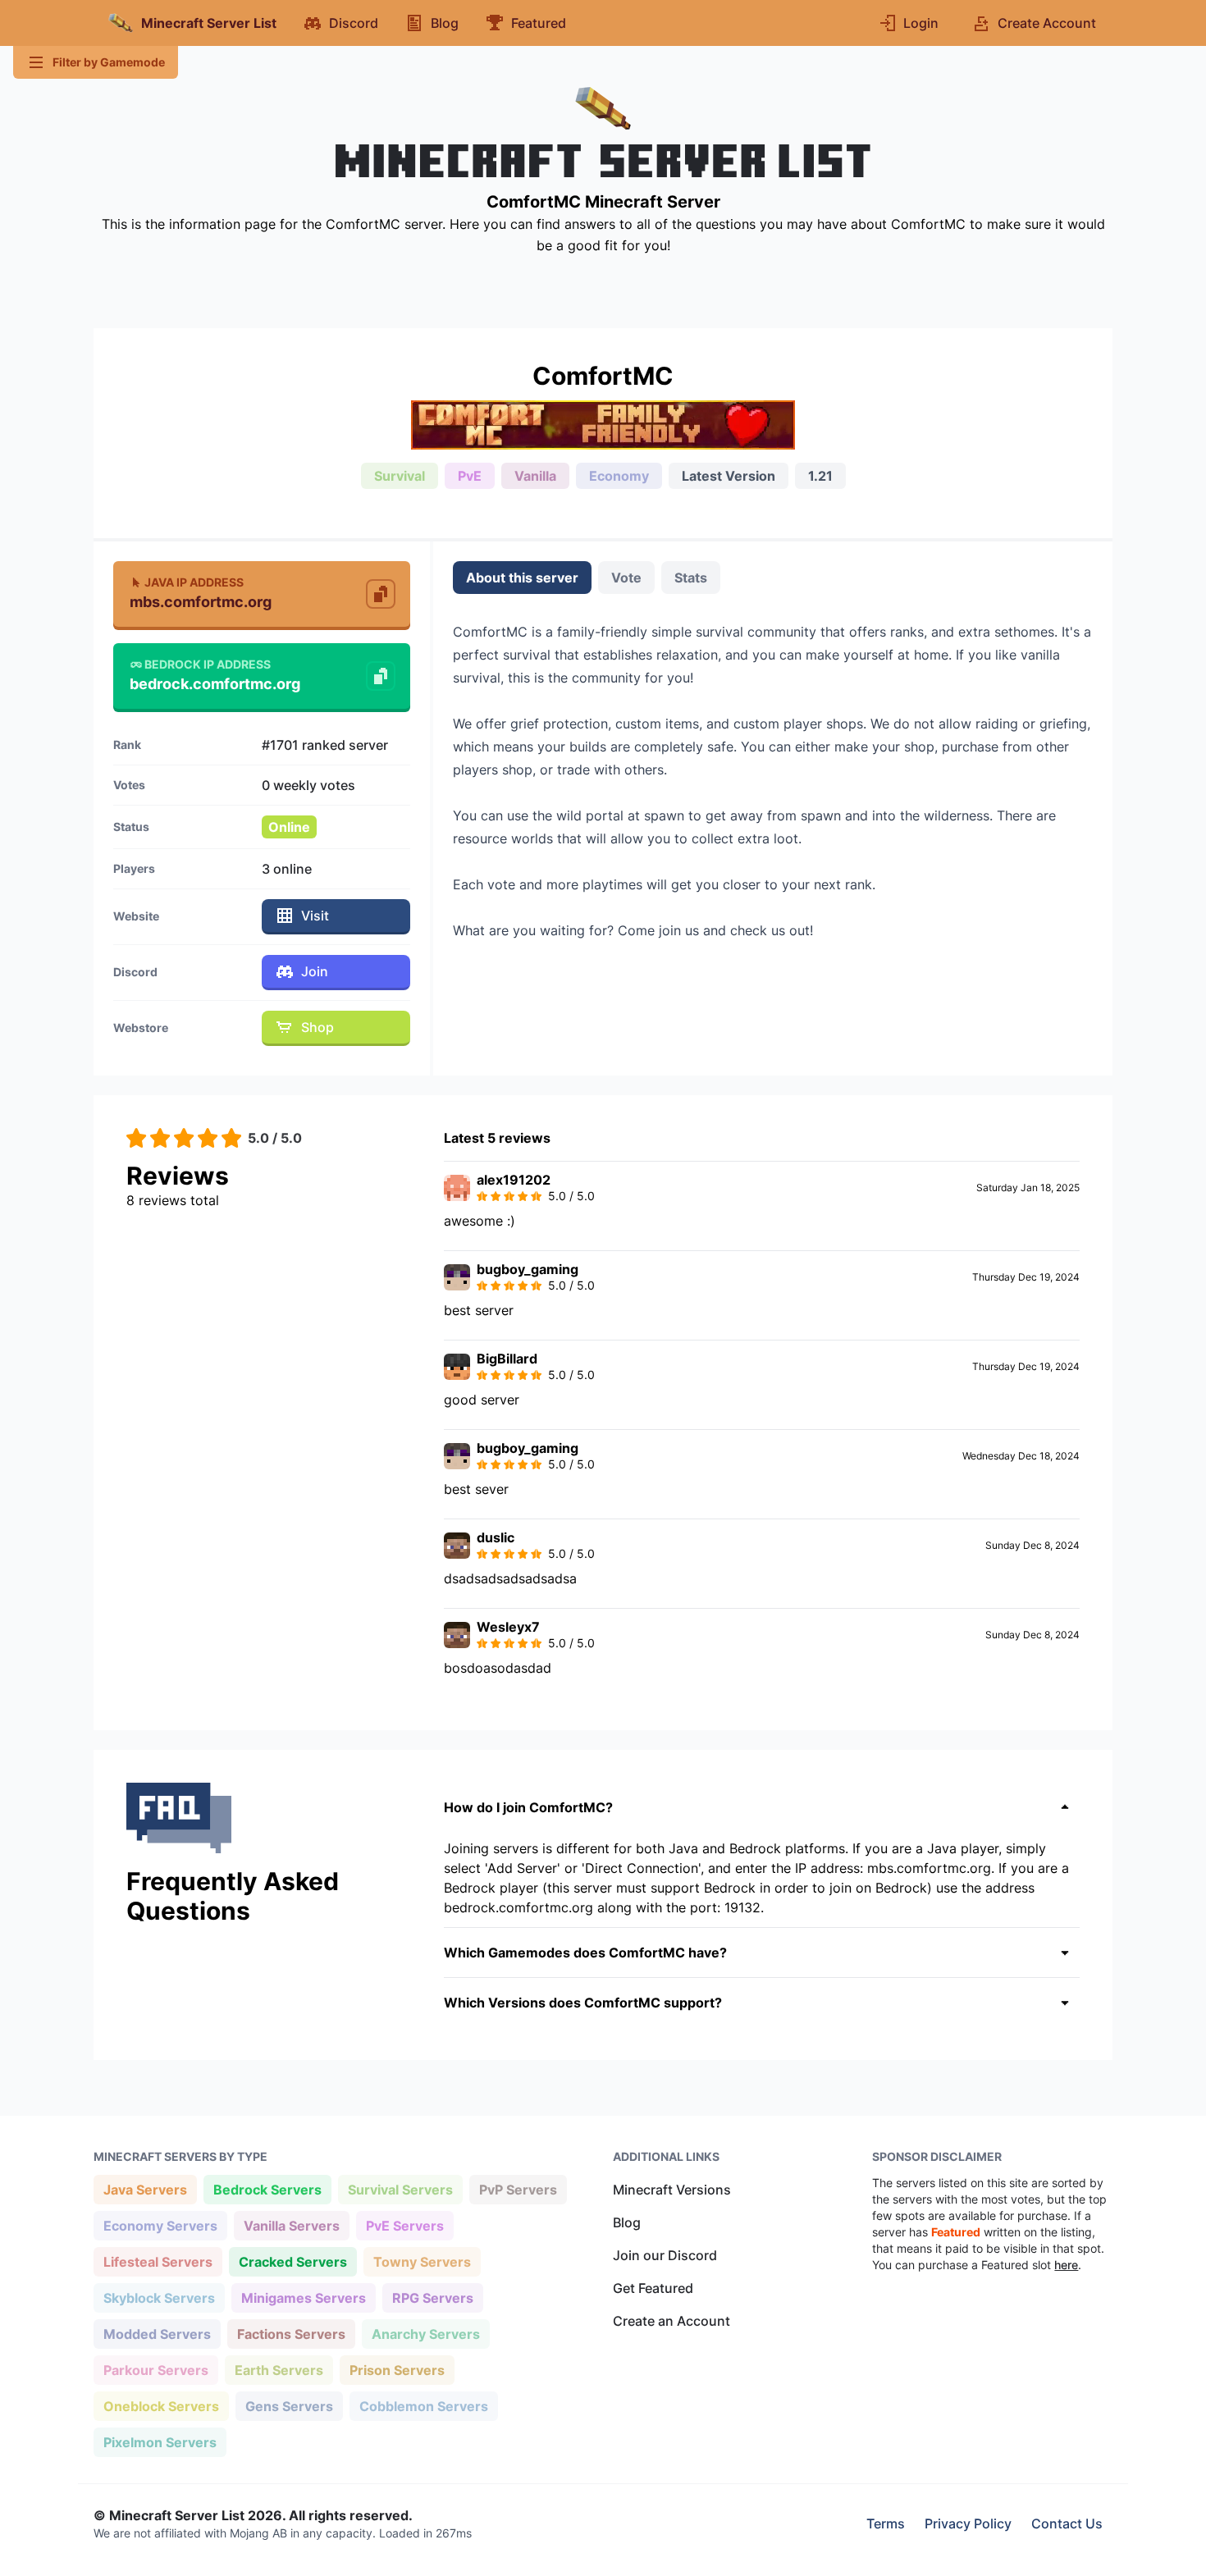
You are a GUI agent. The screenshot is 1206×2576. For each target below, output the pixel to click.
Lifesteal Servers (158, 2261)
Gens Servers (289, 2406)
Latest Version (729, 476)
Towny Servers (422, 2261)
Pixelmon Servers (160, 2442)
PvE (470, 476)
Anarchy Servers (425, 2334)
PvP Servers (518, 2189)
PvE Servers (404, 2225)
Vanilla (535, 476)
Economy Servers (160, 2225)
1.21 (820, 476)
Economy (619, 476)
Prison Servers (397, 2370)
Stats (691, 578)
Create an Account (672, 2321)
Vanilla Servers (291, 2225)
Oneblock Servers (161, 2406)
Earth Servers (279, 2370)
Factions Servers (291, 2334)
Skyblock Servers (159, 2297)
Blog (627, 2222)
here (1066, 2265)
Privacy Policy (968, 2523)
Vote (626, 578)
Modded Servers (157, 2334)
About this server (522, 578)
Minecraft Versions (672, 2190)
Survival (400, 476)
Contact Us (1067, 2523)
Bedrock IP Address (208, 664)
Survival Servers (400, 2189)
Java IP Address (194, 582)
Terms (886, 2523)
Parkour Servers (155, 2370)
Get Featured (653, 2288)
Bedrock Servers (267, 2189)
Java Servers (145, 2189)
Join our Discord (665, 2255)
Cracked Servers (292, 2261)
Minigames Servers (303, 2297)
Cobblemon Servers (423, 2406)
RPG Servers (432, 2297)
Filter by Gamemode (109, 62)
